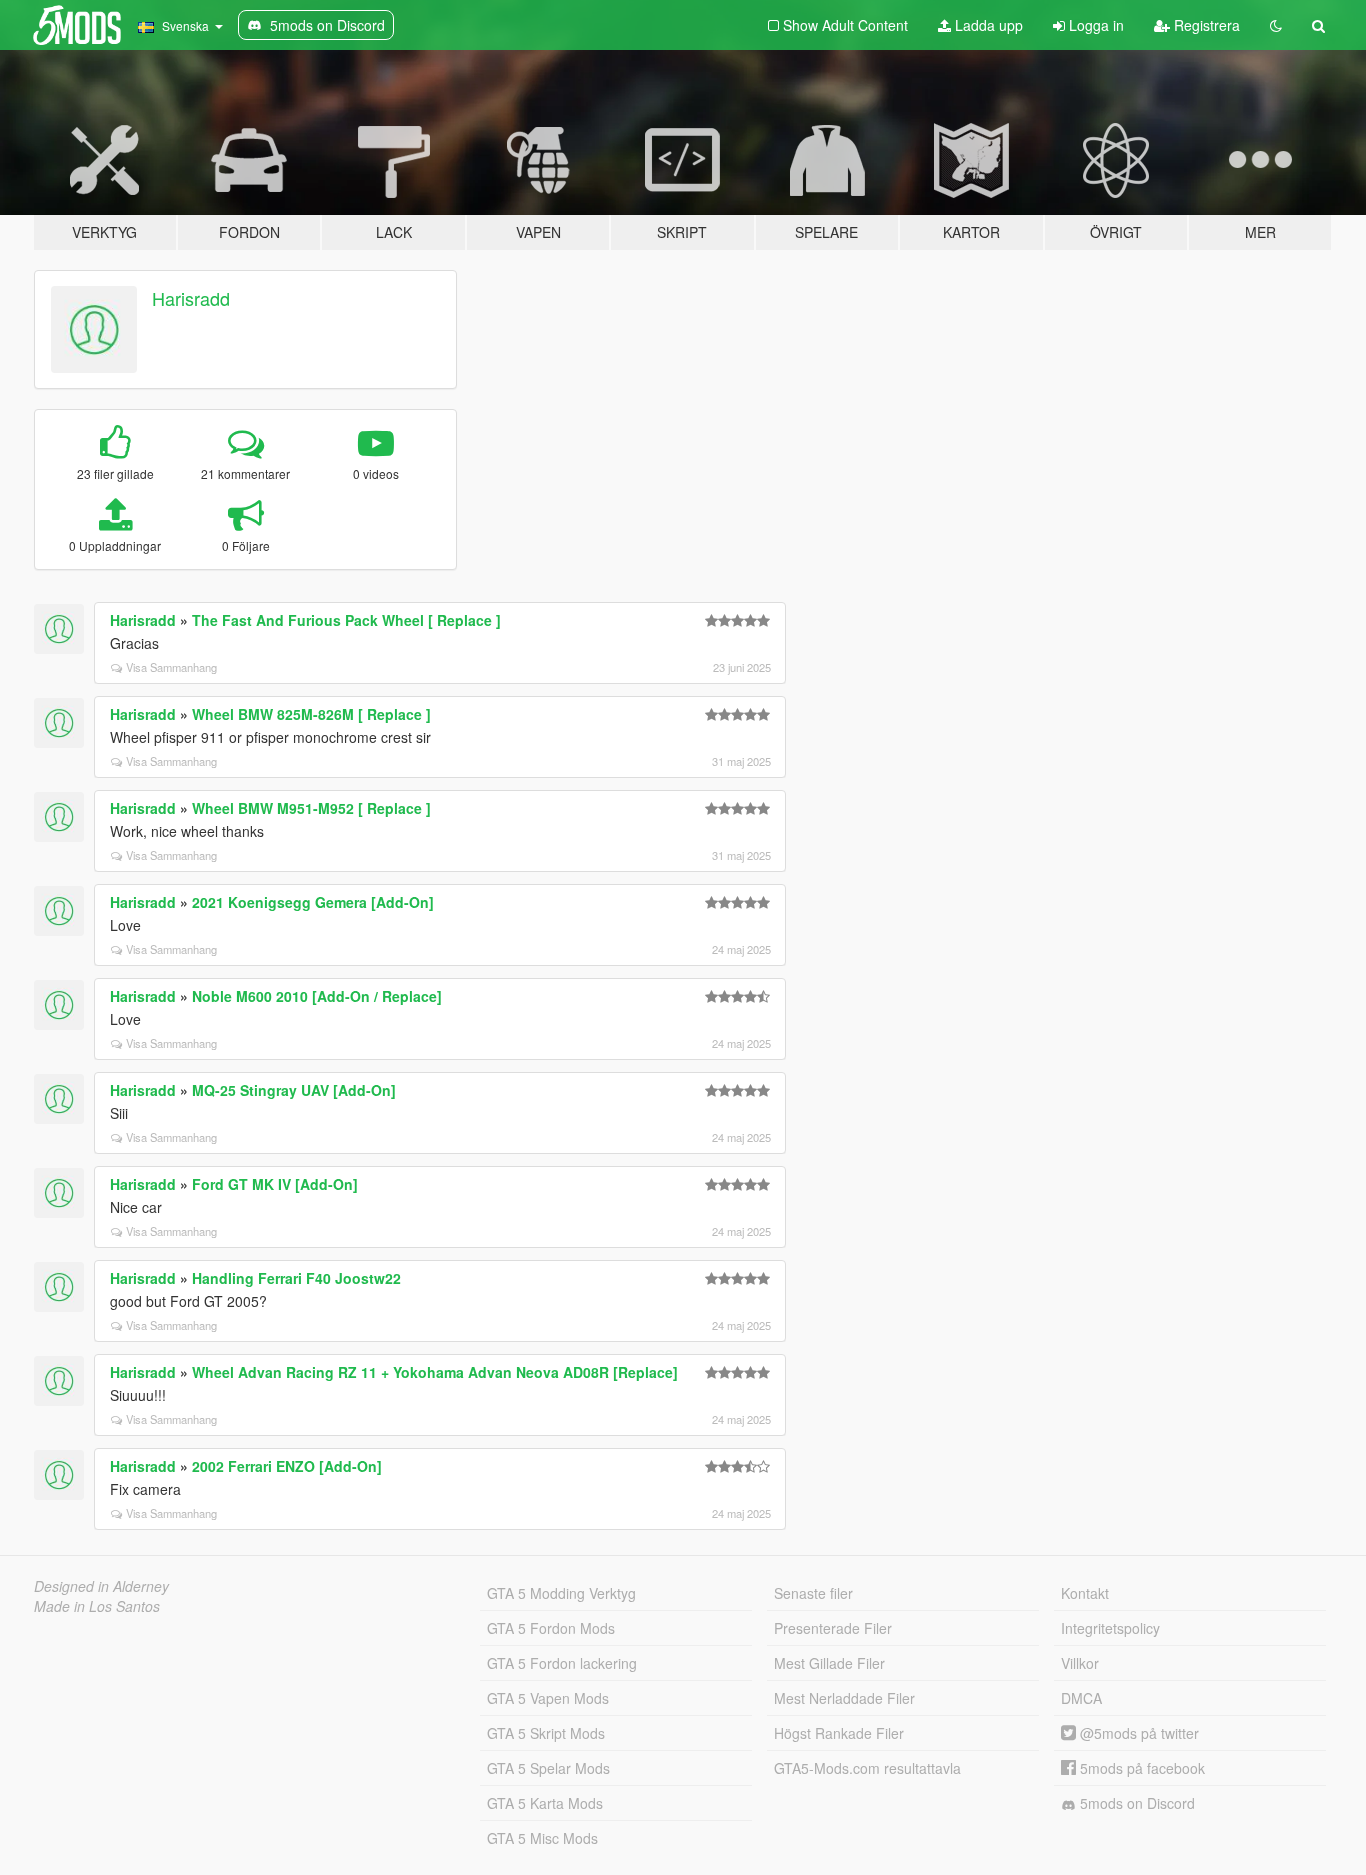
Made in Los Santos (97, 1606)
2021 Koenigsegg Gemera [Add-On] (313, 902)
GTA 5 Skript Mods (546, 1733)
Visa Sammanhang (171, 667)
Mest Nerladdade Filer (844, 1698)
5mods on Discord (1135, 1803)
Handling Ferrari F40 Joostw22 (296, 1278)
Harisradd (191, 298)
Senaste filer (813, 1593)
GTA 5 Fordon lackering (562, 1663)
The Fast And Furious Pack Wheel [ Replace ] (346, 620)
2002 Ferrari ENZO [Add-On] (287, 1466)
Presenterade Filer (833, 1628)
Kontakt (1085, 1593)
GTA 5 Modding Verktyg (561, 1593)
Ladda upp (987, 25)
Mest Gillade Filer (829, 1663)
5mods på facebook (1140, 1768)
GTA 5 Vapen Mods (548, 1698)
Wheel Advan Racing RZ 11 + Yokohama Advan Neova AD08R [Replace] (435, 1372)
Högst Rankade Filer (839, 1733)
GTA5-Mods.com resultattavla (867, 1768)
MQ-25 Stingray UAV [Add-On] (294, 1090)
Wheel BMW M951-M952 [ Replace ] (311, 808)
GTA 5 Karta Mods (545, 1803)
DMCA (1081, 1698)
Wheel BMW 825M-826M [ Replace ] (311, 714)
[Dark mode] (1276, 25)
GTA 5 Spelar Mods (548, 1768)
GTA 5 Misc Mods (542, 1838)
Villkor (1080, 1663)
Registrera (1205, 25)
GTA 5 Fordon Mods (551, 1628)
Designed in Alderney (101, 1586)
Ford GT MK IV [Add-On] (275, 1184)
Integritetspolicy (1110, 1628)
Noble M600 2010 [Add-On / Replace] (317, 996)
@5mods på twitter (1137, 1733)
